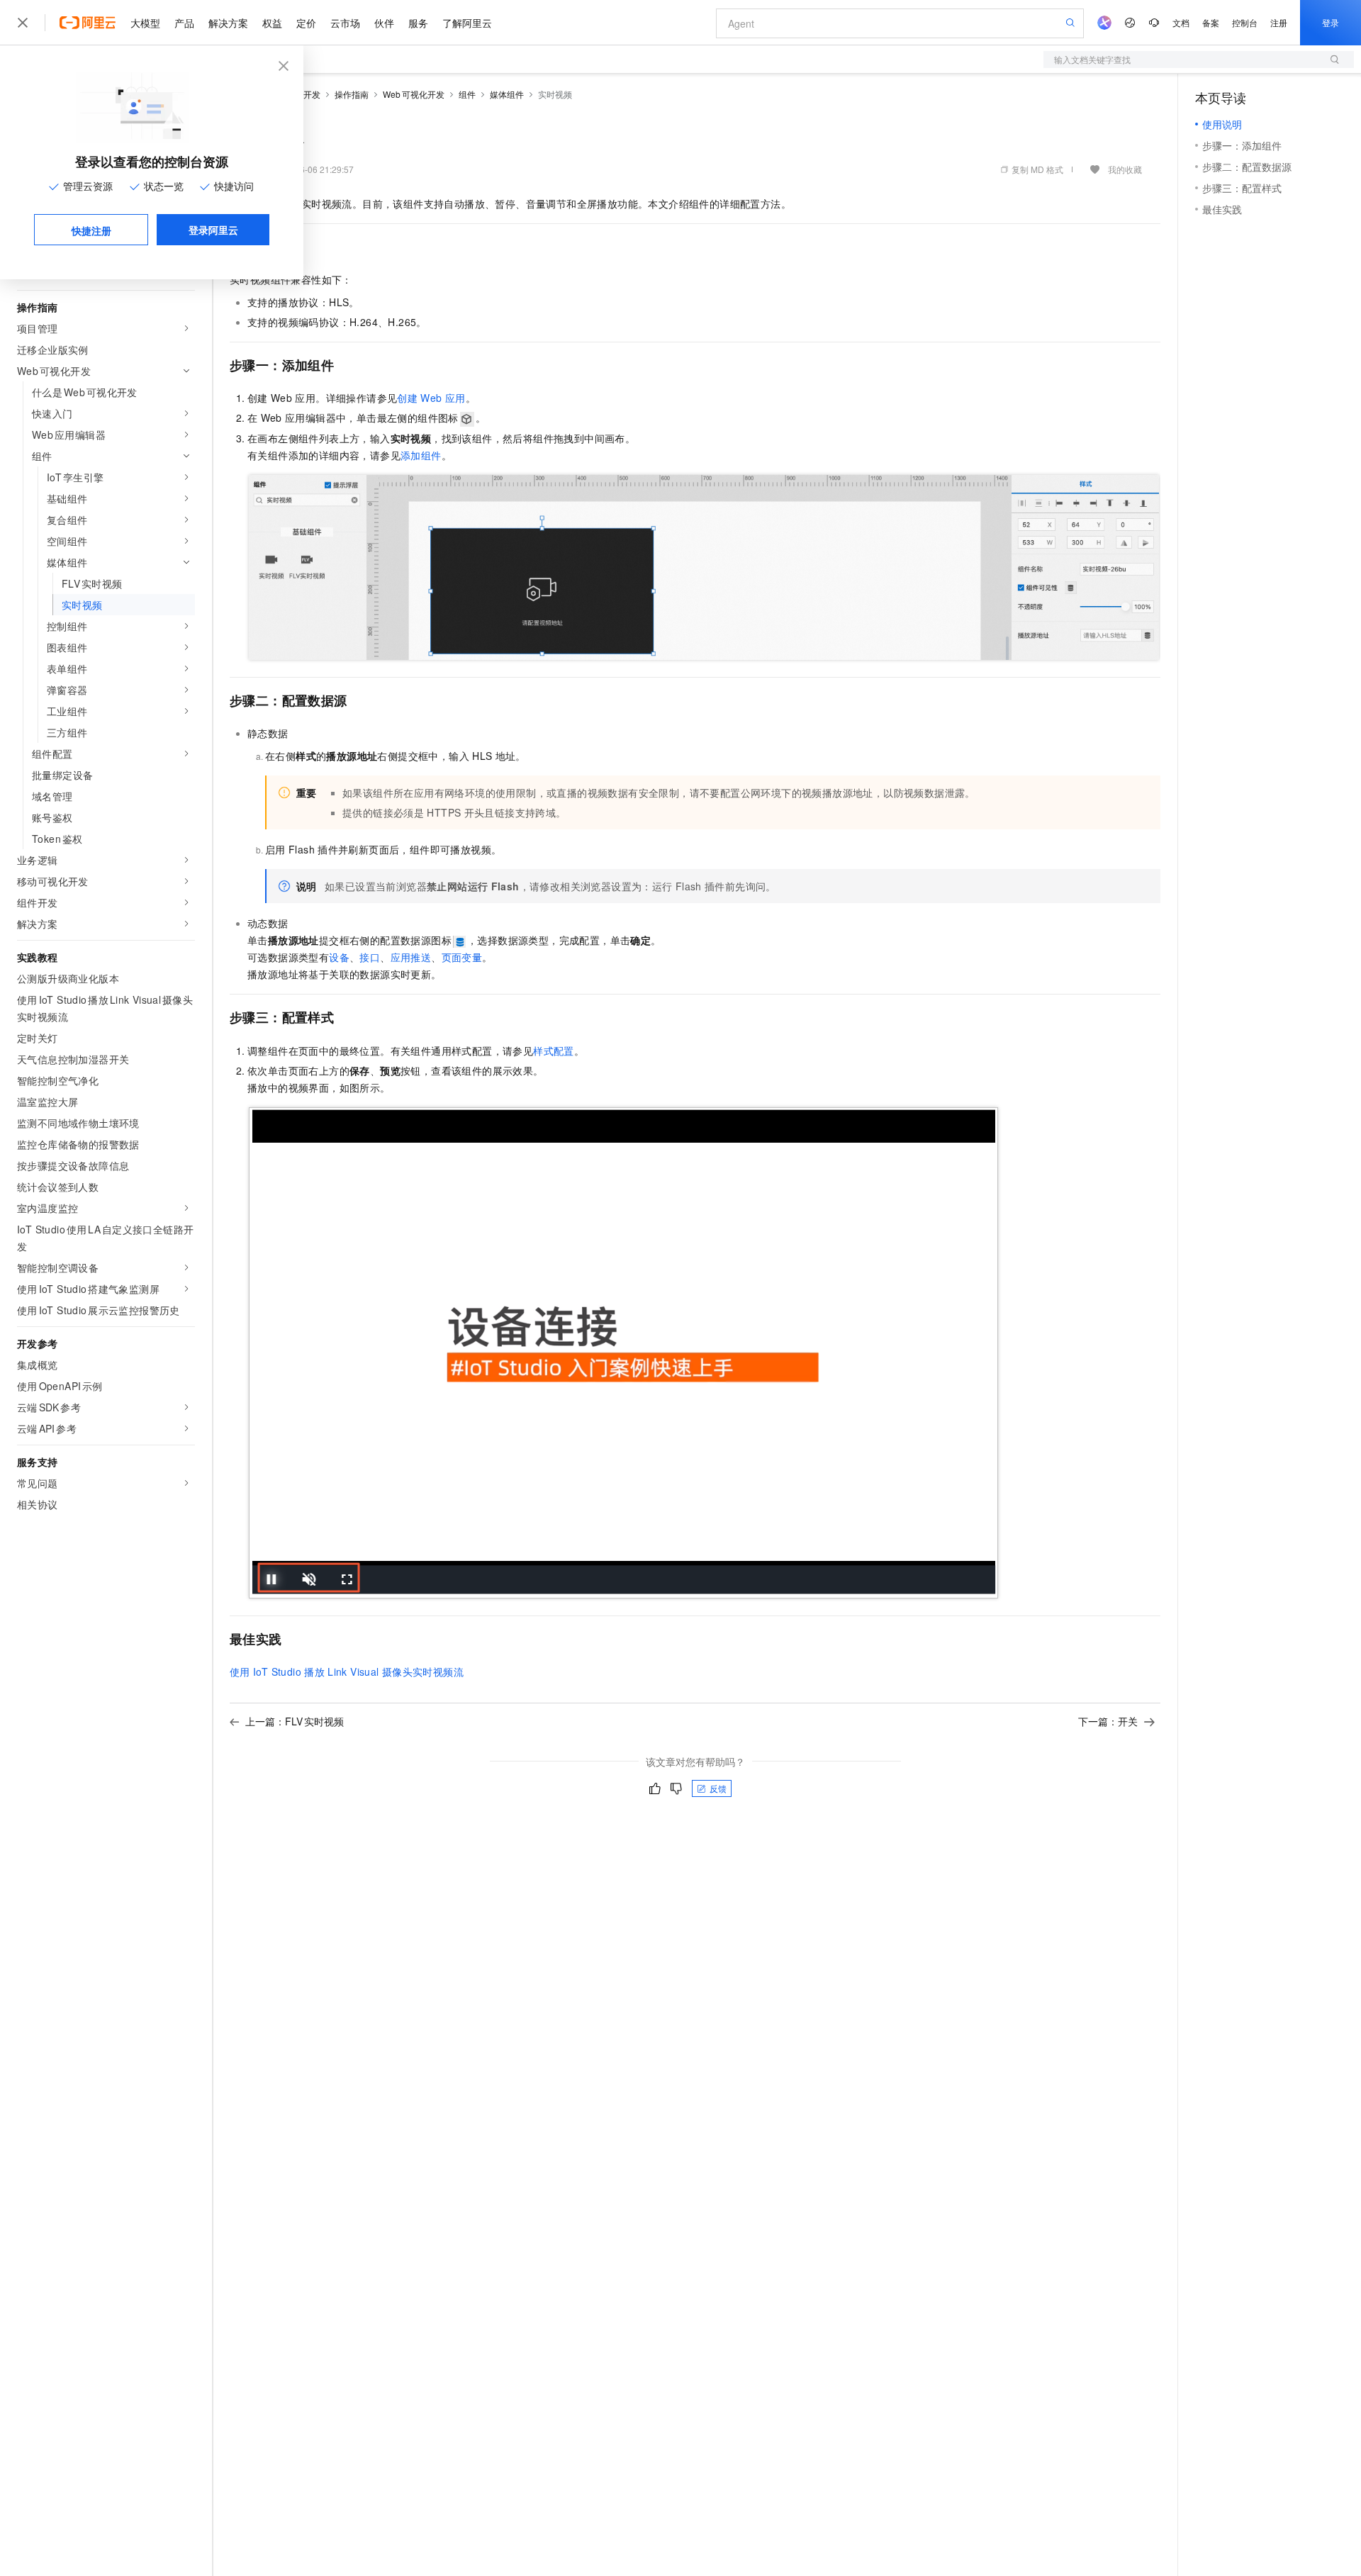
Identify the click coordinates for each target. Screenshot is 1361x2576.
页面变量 (462, 957)
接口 (370, 957)
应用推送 (411, 957)
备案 (1211, 22)
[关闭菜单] (23, 23)
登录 (1331, 22)
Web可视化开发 (414, 94)
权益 (272, 23)
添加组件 (421, 455)
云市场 (345, 23)
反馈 (718, 1788)
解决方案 (228, 23)
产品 (184, 23)
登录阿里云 (213, 230)
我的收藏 (1125, 169)
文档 (1181, 22)
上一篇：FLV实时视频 (295, 1721)
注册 (1279, 22)
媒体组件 (507, 94)
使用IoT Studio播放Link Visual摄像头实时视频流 (347, 1671)
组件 (467, 94)
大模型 (145, 23)
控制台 (1245, 22)
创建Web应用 (431, 398)
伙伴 (384, 23)
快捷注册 (91, 230)
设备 (339, 957)
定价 (306, 23)
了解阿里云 (467, 23)
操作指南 (352, 94)
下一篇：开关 (1108, 1721)
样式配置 (554, 1051)
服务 (418, 23)
